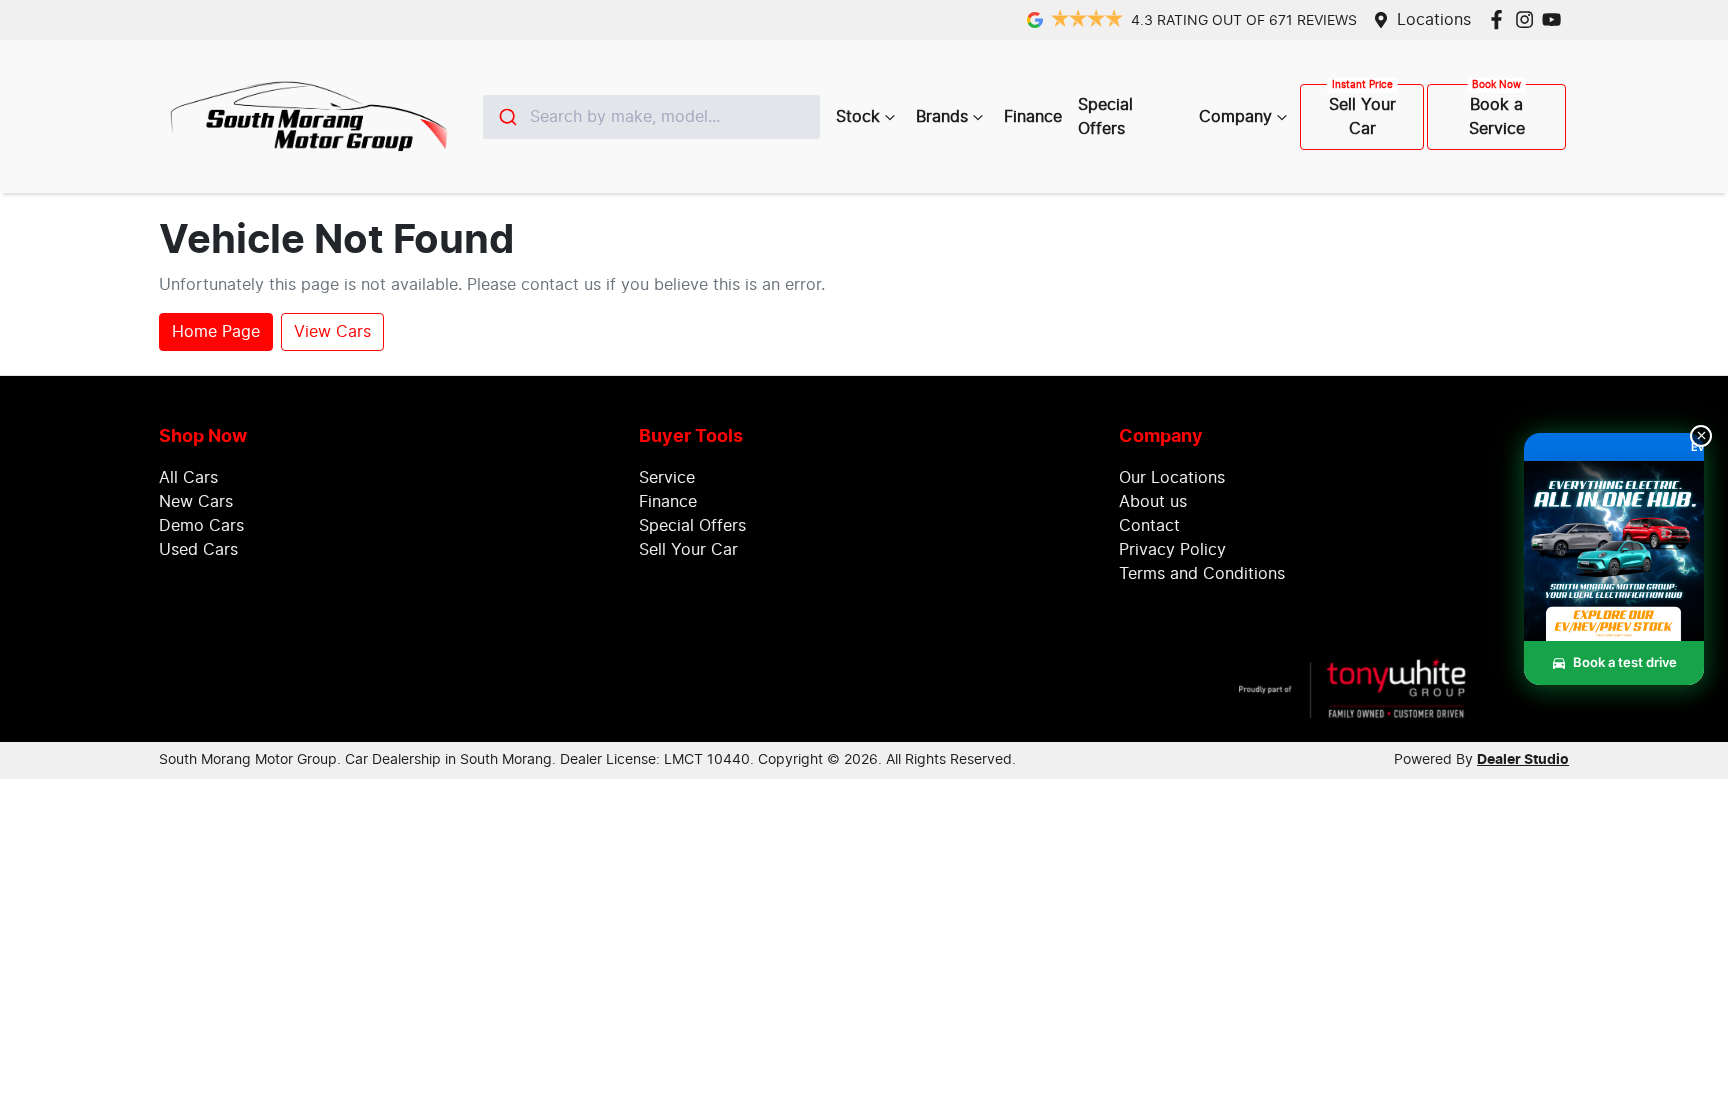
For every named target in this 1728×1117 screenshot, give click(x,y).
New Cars (196, 502)
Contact (1149, 526)
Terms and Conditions (1202, 574)
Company (1235, 117)
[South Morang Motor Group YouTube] (1555, 19)
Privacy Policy (1172, 550)
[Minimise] (1701, 436)
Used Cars (198, 550)
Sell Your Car (1362, 117)
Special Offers (1105, 117)
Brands (942, 117)
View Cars (332, 332)
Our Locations (1172, 478)
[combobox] (651, 117)
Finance (1033, 117)
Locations (1434, 20)
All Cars (188, 478)
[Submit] (506, 117)
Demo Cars (201, 526)
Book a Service (1497, 117)
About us (1153, 502)
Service (667, 478)
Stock (858, 117)
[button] (1614, 573)
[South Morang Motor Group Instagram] (1528, 19)
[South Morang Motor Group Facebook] (1500, 19)
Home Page (216, 332)
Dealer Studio (1523, 760)
